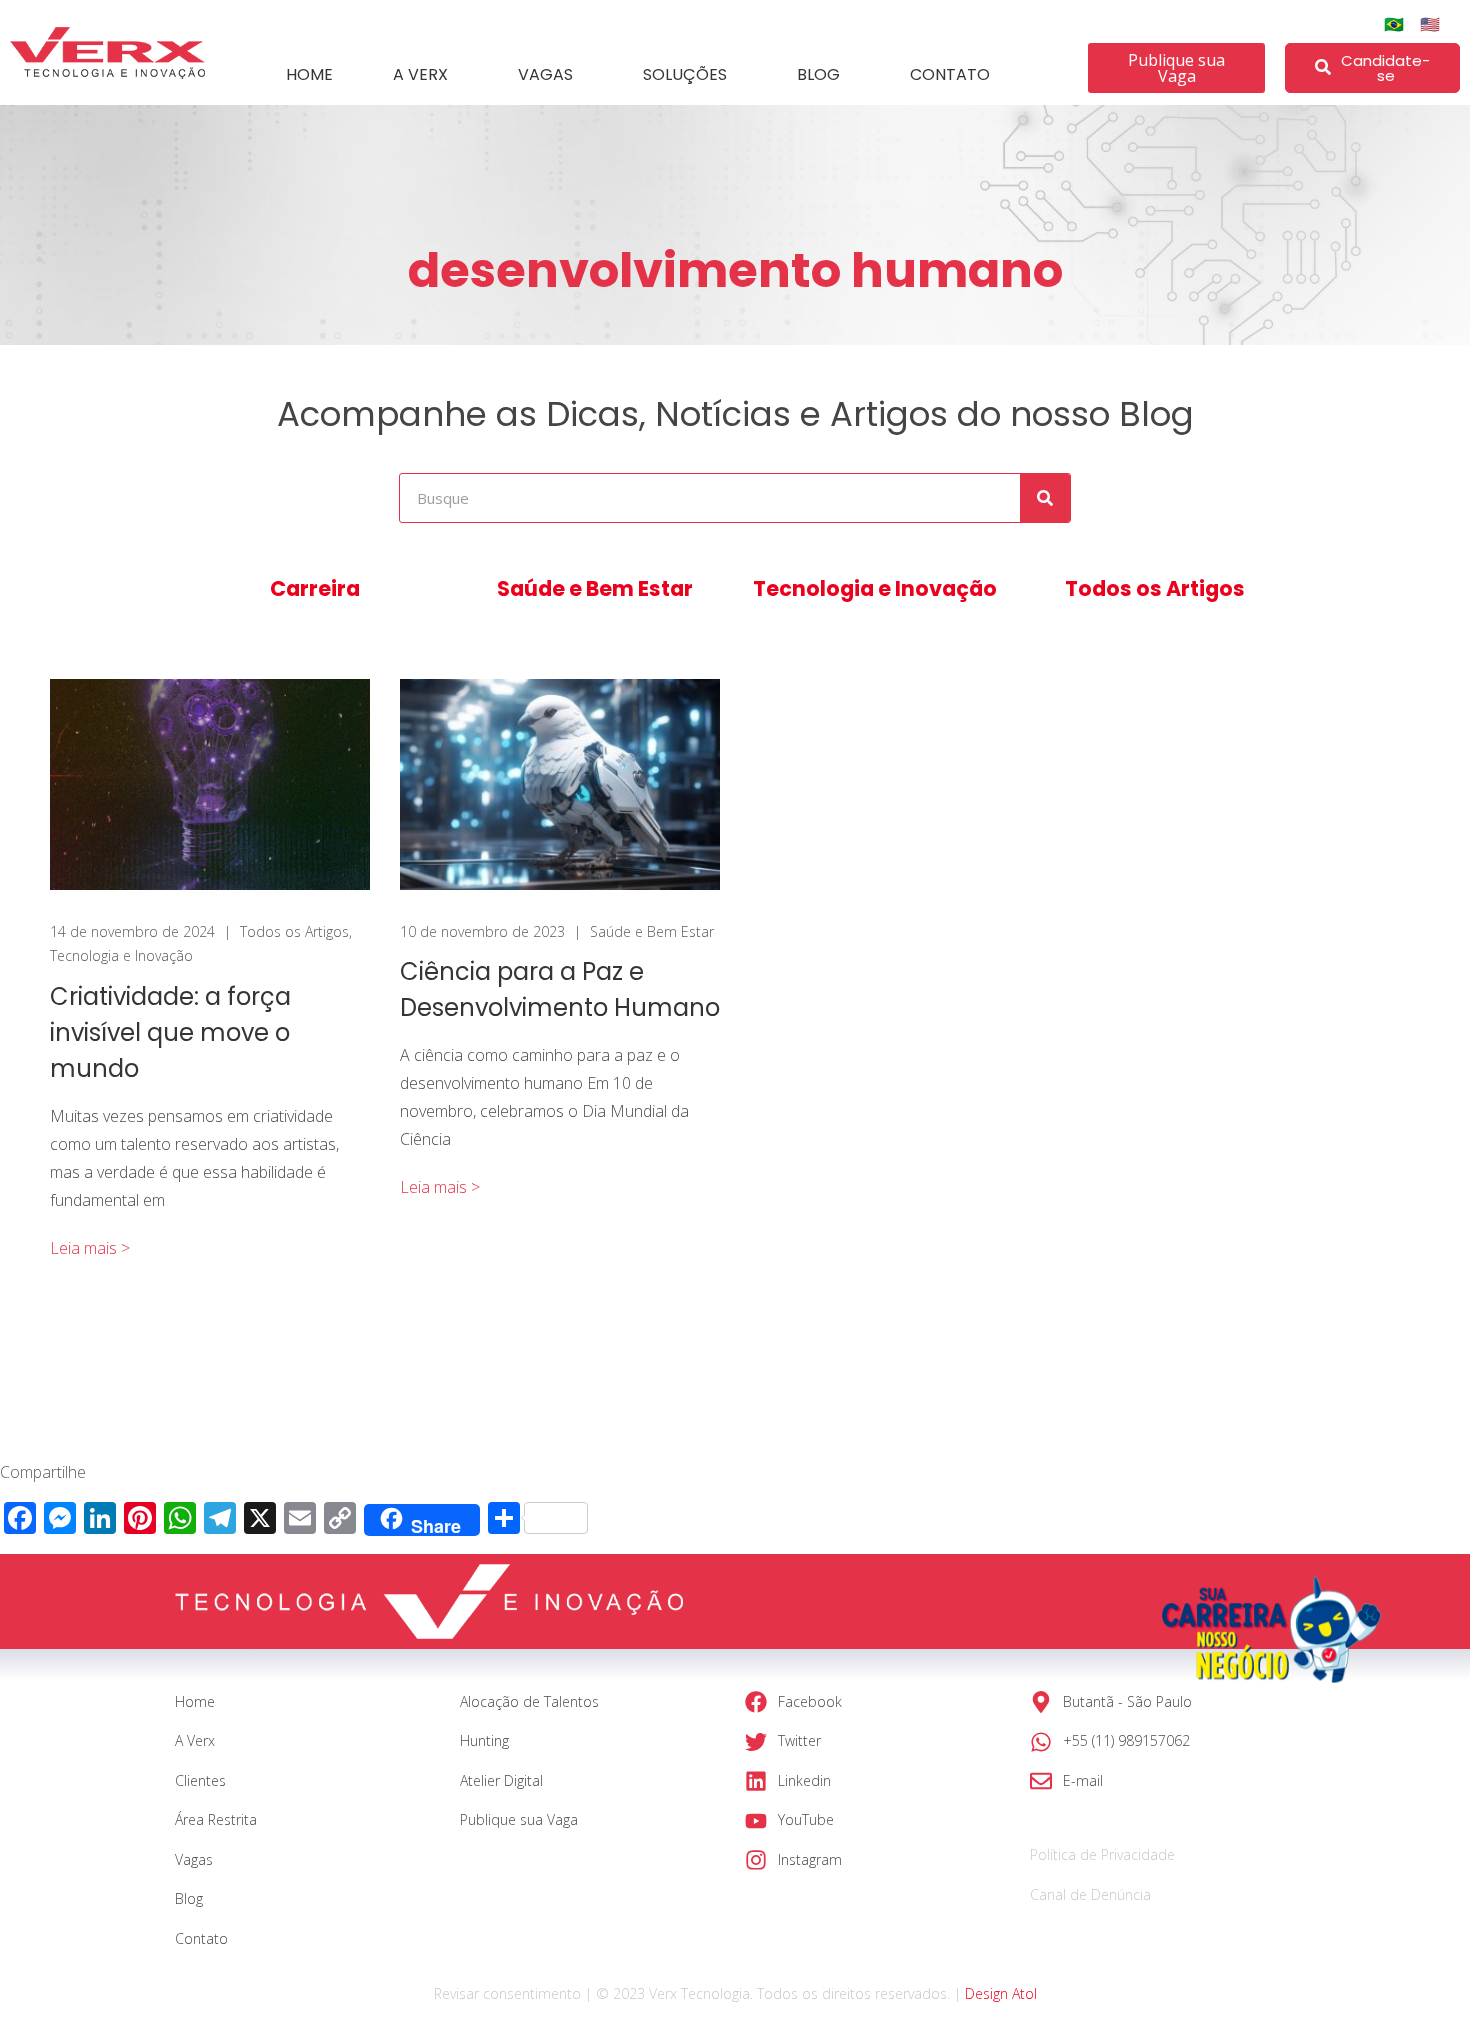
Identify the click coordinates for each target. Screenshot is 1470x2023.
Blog (818, 74)
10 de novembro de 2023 (482, 931)
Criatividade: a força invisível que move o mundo (170, 1032)
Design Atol (1001, 1993)
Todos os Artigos (1155, 588)
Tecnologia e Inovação (875, 588)
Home (309, 74)
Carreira (315, 588)
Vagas (545, 74)
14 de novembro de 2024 (132, 931)
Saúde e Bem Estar (595, 588)
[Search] (1045, 498)
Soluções (685, 74)
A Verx (420, 74)
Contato (950, 74)
